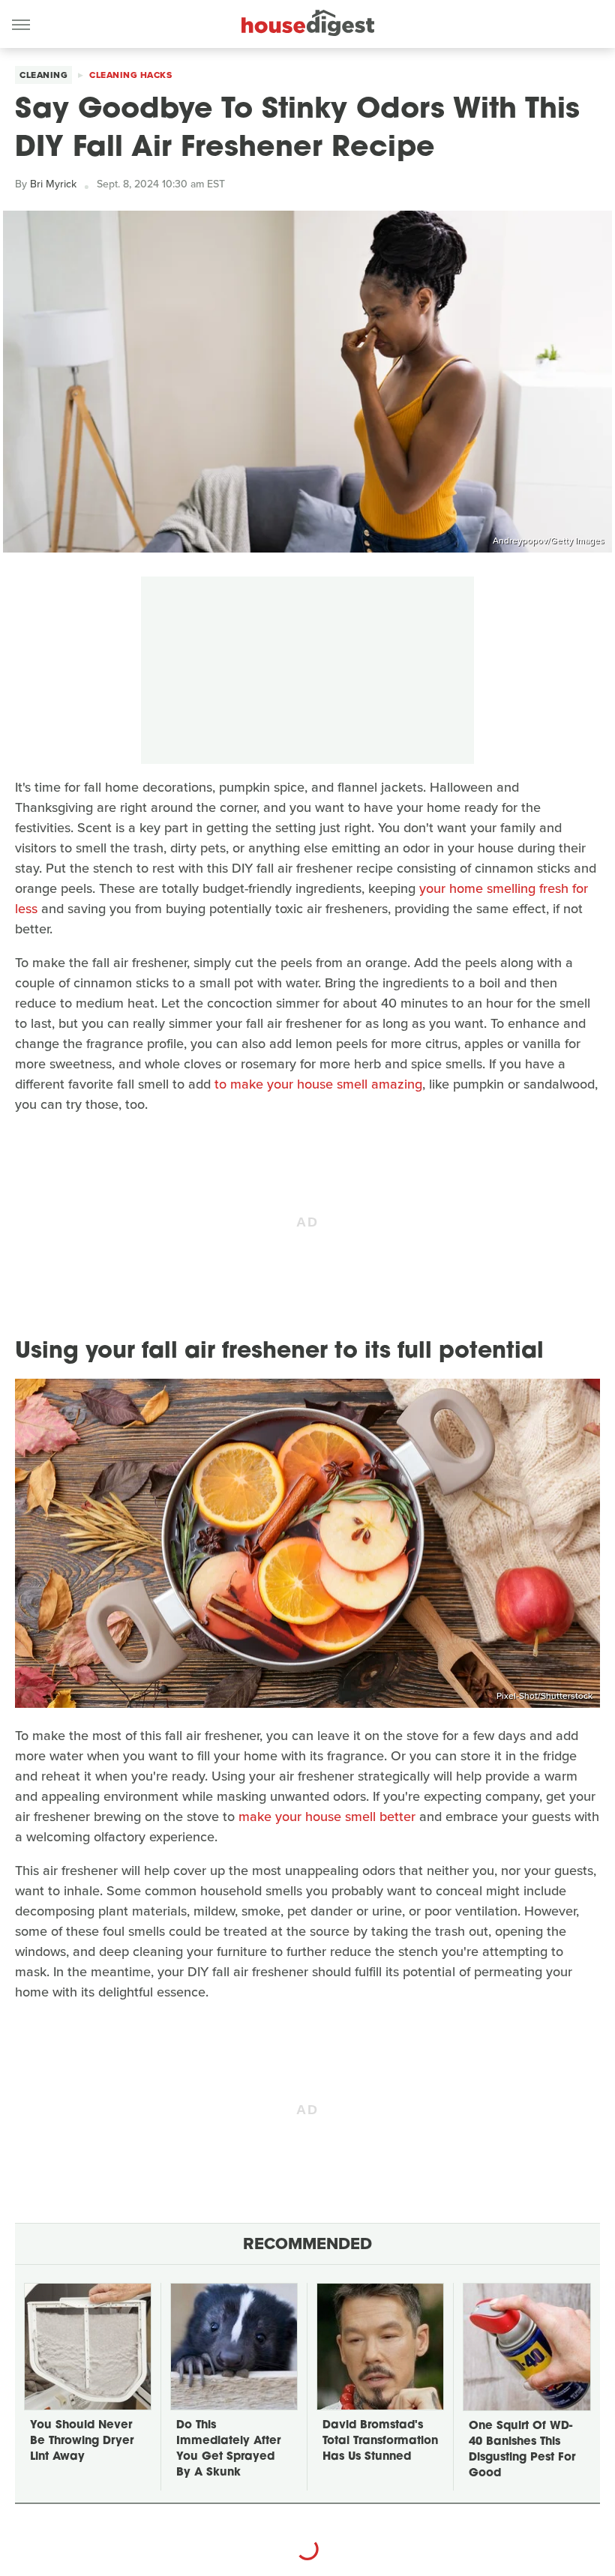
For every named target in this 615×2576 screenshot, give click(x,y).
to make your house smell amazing (318, 1084)
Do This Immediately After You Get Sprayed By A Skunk (228, 2449)
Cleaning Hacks (130, 75)
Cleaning (43, 75)
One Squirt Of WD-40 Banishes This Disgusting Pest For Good (522, 2450)
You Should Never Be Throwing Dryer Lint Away (82, 2441)
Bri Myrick (53, 184)
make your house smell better (327, 1817)
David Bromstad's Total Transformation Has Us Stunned (380, 2441)
